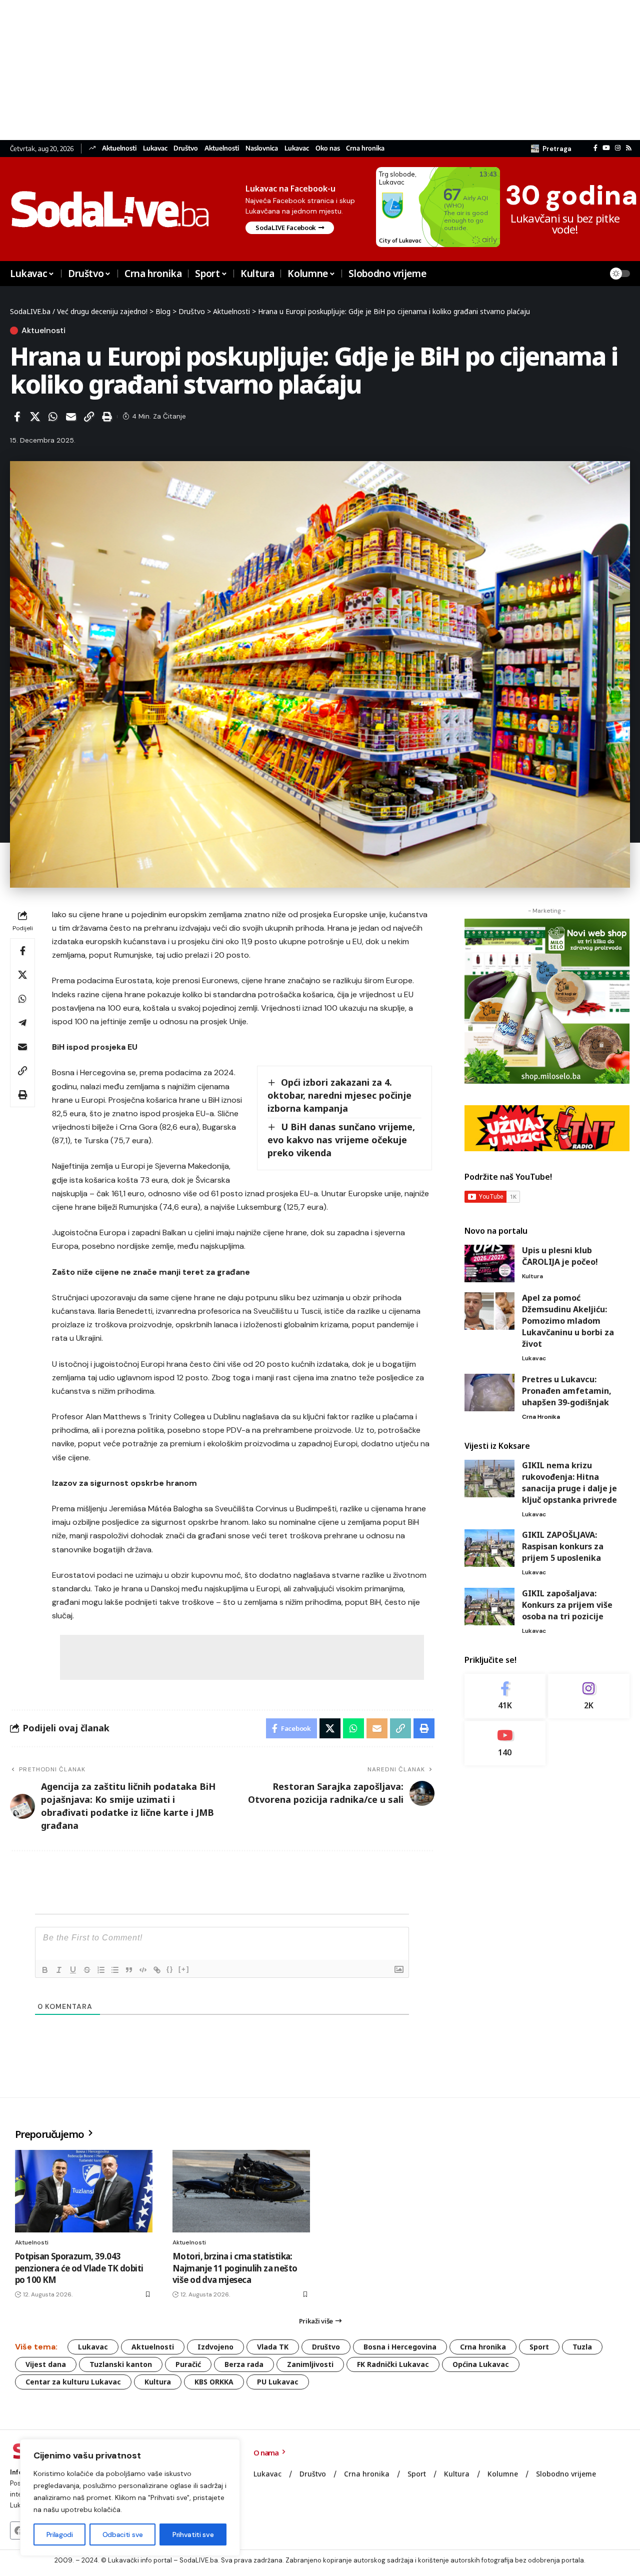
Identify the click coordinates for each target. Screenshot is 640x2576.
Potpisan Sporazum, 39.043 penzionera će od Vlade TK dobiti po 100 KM (79, 2268)
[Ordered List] (101, 1970)
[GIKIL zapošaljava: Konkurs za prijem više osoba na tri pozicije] (489, 1607)
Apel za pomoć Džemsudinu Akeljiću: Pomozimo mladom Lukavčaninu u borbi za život (568, 1321)
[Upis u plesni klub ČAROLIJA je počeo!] (489, 1263)
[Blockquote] (129, 1970)
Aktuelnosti (119, 148)
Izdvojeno (215, 2347)
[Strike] (87, 1970)
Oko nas (328, 148)
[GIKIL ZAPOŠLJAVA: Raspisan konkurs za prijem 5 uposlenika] (489, 1548)
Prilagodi (60, 2534)
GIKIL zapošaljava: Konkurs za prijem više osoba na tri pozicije (567, 1605)
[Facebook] (595, 148)
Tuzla (582, 2347)
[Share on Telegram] (22, 1023)
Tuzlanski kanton (121, 2364)
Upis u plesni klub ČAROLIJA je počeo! (560, 1256)
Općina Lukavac (481, 2364)
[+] (184, 1969)
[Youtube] (505, 1743)
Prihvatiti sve (193, 2534)
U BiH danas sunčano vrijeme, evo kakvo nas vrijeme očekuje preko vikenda (341, 1140)
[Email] (71, 417)
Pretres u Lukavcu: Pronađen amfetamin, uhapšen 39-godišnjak (567, 1391)
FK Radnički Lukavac (393, 2364)
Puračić (188, 2364)
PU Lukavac (278, 2382)
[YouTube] (606, 148)
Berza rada (244, 2364)
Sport (539, 2347)
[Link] (157, 1970)
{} (170, 1969)
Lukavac (155, 148)
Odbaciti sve (123, 2534)
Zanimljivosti (310, 2364)
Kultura (532, 1276)
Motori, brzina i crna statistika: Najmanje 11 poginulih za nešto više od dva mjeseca (235, 2268)
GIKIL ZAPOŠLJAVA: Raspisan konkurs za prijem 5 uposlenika (563, 1546)
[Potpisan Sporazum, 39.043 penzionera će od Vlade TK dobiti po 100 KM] (84, 2191)
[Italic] (59, 1970)
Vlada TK (273, 2347)
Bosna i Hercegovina (400, 2347)
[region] (130, 2497)
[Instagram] (618, 148)
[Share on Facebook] (17, 417)
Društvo (186, 148)
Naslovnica (262, 148)
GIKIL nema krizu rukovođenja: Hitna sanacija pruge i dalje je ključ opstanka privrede (569, 1483)
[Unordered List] (115, 1970)
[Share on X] (35, 417)
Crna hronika (365, 148)
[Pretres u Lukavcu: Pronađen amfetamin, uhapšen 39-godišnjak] (489, 1393)
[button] (551, 149)
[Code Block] (143, 1970)
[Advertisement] (300, 70)
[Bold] (45, 1970)
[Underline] (73, 1970)
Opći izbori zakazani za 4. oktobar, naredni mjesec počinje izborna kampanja (339, 1095)
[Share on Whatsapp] (53, 417)
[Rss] (629, 148)
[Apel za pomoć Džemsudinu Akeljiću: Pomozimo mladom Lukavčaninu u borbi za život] (489, 1311)
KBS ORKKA (214, 2382)
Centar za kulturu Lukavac (73, 2382)
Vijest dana (46, 2364)
